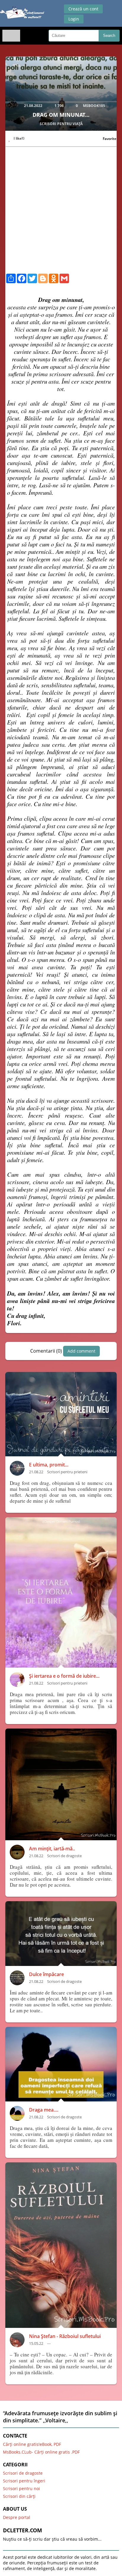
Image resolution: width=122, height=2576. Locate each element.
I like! (19, 138)
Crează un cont (83, 9)
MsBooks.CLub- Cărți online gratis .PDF (41, 2452)
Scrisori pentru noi (21, 2488)
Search (109, 36)
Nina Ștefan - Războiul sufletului (65, 2336)
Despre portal (17, 2517)
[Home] (22, 14)
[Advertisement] (61, 212)
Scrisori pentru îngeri (24, 2481)
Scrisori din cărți (19, 2496)
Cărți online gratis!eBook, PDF (32, 2444)
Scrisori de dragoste (23, 2473)
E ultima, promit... (49, 1465)
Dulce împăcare (46, 1974)
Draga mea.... (44, 2110)
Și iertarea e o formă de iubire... (64, 1676)
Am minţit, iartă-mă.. (52, 1849)
